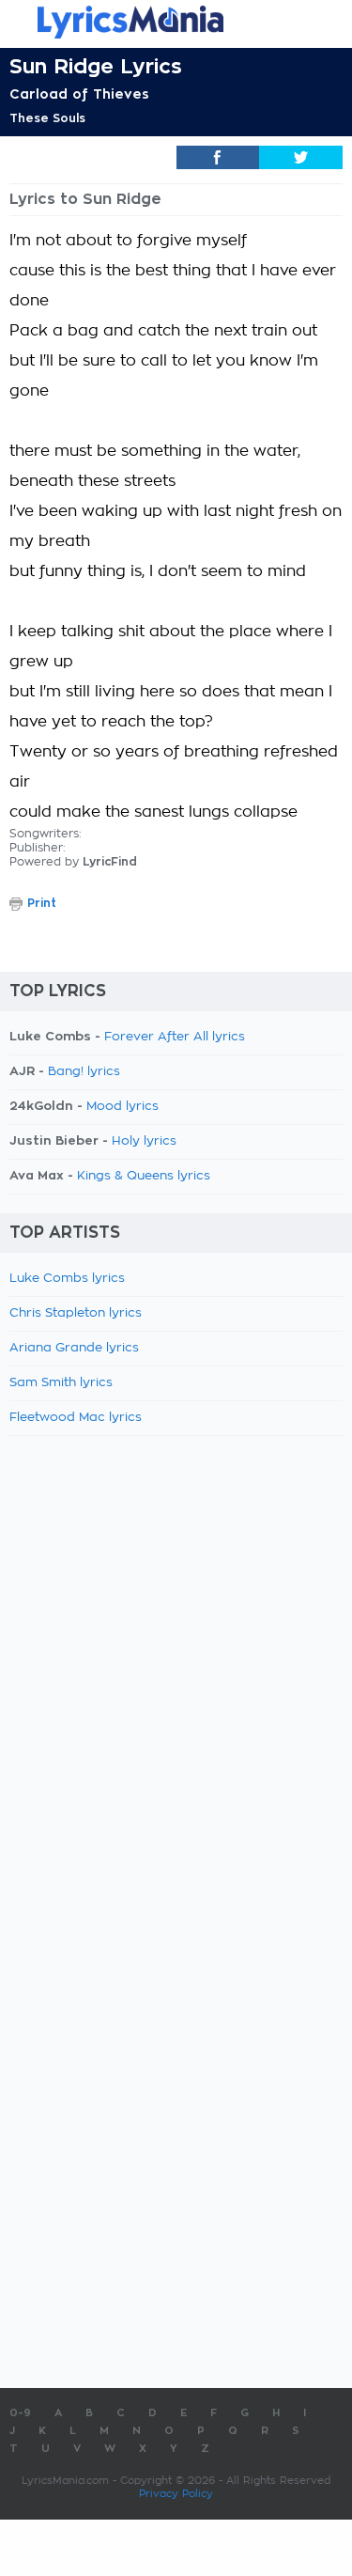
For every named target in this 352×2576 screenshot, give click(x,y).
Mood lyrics (122, 1107)
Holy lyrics (144, 1141)
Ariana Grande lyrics (74, 1348)
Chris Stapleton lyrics (76, 1313)
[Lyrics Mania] (176, 22)
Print (42, 903)
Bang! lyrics (84, 1072)
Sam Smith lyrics (61, 1383)
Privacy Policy (176, 2494)
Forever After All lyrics (175, 1037)
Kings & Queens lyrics (144, 1176)
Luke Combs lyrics (67, 1279)
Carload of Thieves (79, 94)
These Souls (47, 118)
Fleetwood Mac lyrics (76, 1418)
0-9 (20, 2413)
